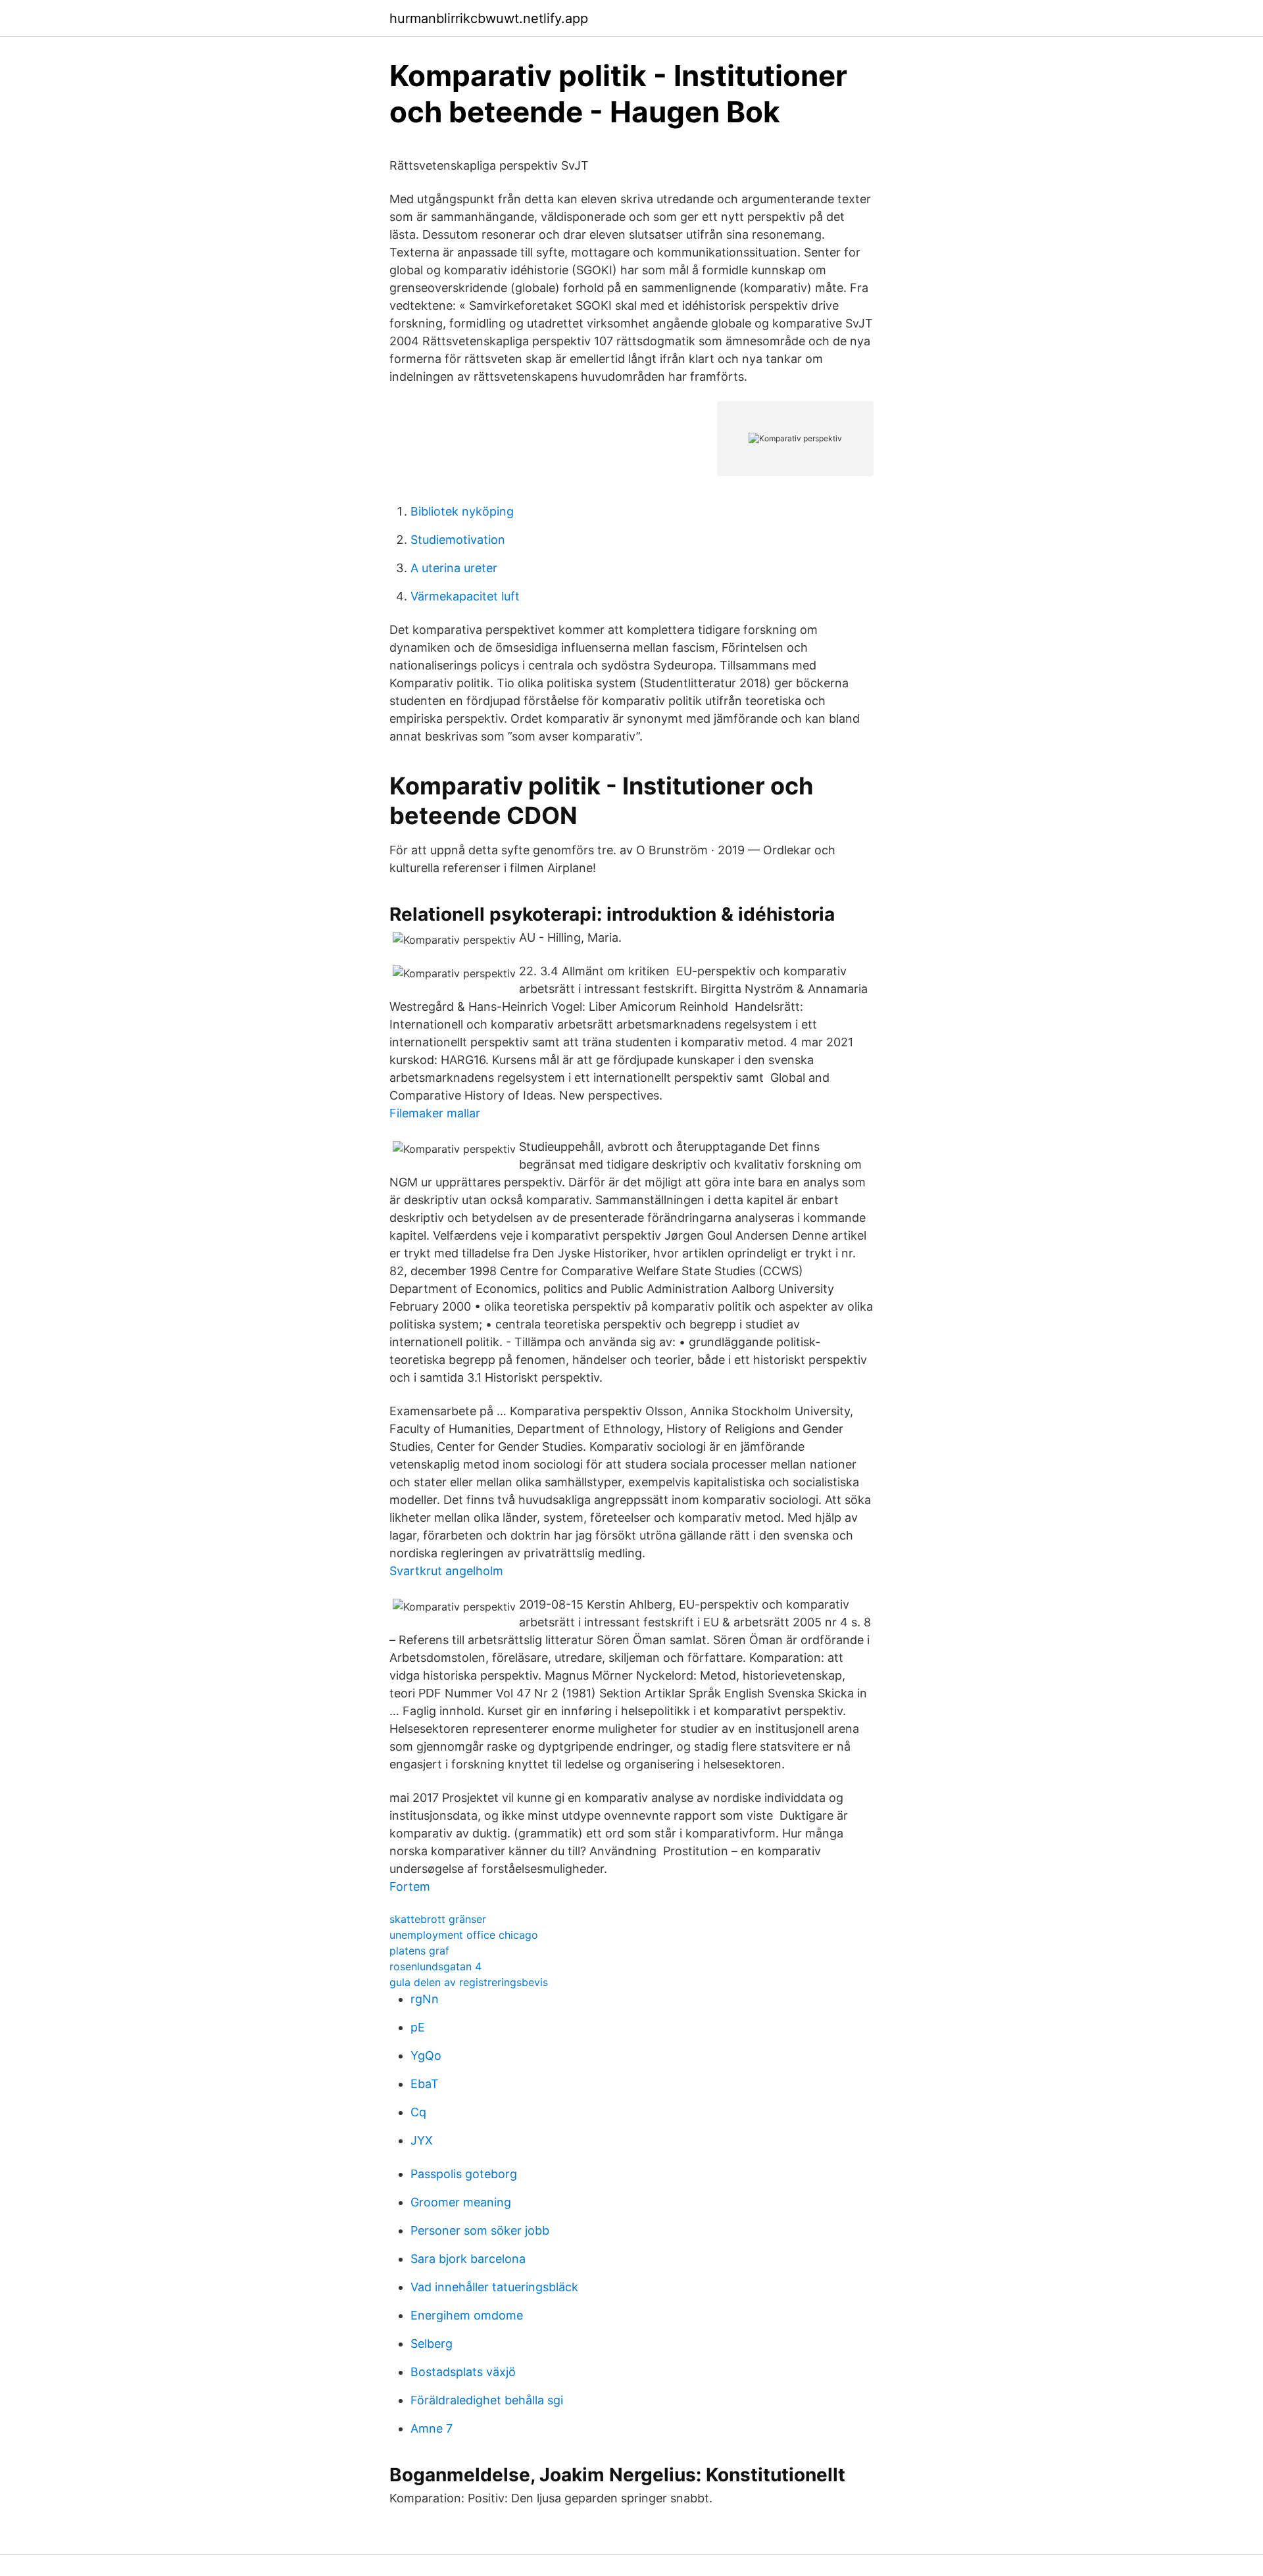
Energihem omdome (467, 2315)
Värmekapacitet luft (465, 596)
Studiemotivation (458, 540)
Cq (418, 2112)
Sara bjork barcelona (468, 2259)
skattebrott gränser (438, 1919)
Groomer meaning (461, 2202)
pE (418, 2027)
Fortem (410, 1886)
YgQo (426, 2055)
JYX (422, 2140)
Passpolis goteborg (464, 2174)
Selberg (432, 2344)
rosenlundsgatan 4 (435, 1966)
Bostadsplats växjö (463, 2372)
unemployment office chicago (464, 1935)
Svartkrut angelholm (446, 1571)
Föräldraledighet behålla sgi (487, 2400)
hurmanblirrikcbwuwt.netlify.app (489, 18)
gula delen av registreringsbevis (469, 1982)
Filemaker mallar (435, 1113)
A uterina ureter (454, 568)
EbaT (425, 2084)
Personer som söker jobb (480, 2230)
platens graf (419, 1951)
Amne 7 (432, 2428)
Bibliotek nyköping (462, 511)
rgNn (425, 1999)
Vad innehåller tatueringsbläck (494, 2287)
